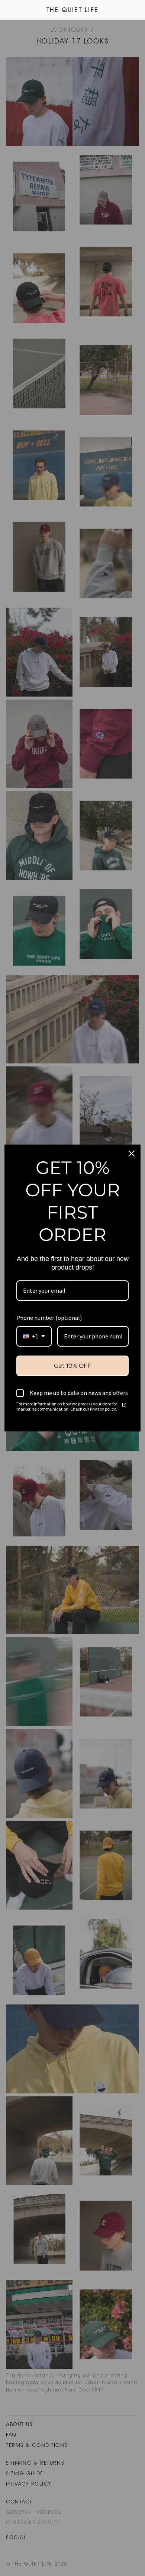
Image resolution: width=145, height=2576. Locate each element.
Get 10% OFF (72, 1366)
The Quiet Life (72, 10)
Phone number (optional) (49, 1318)
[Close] (132, 1153)
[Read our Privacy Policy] (124, 1405)
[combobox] (34, 1336)
